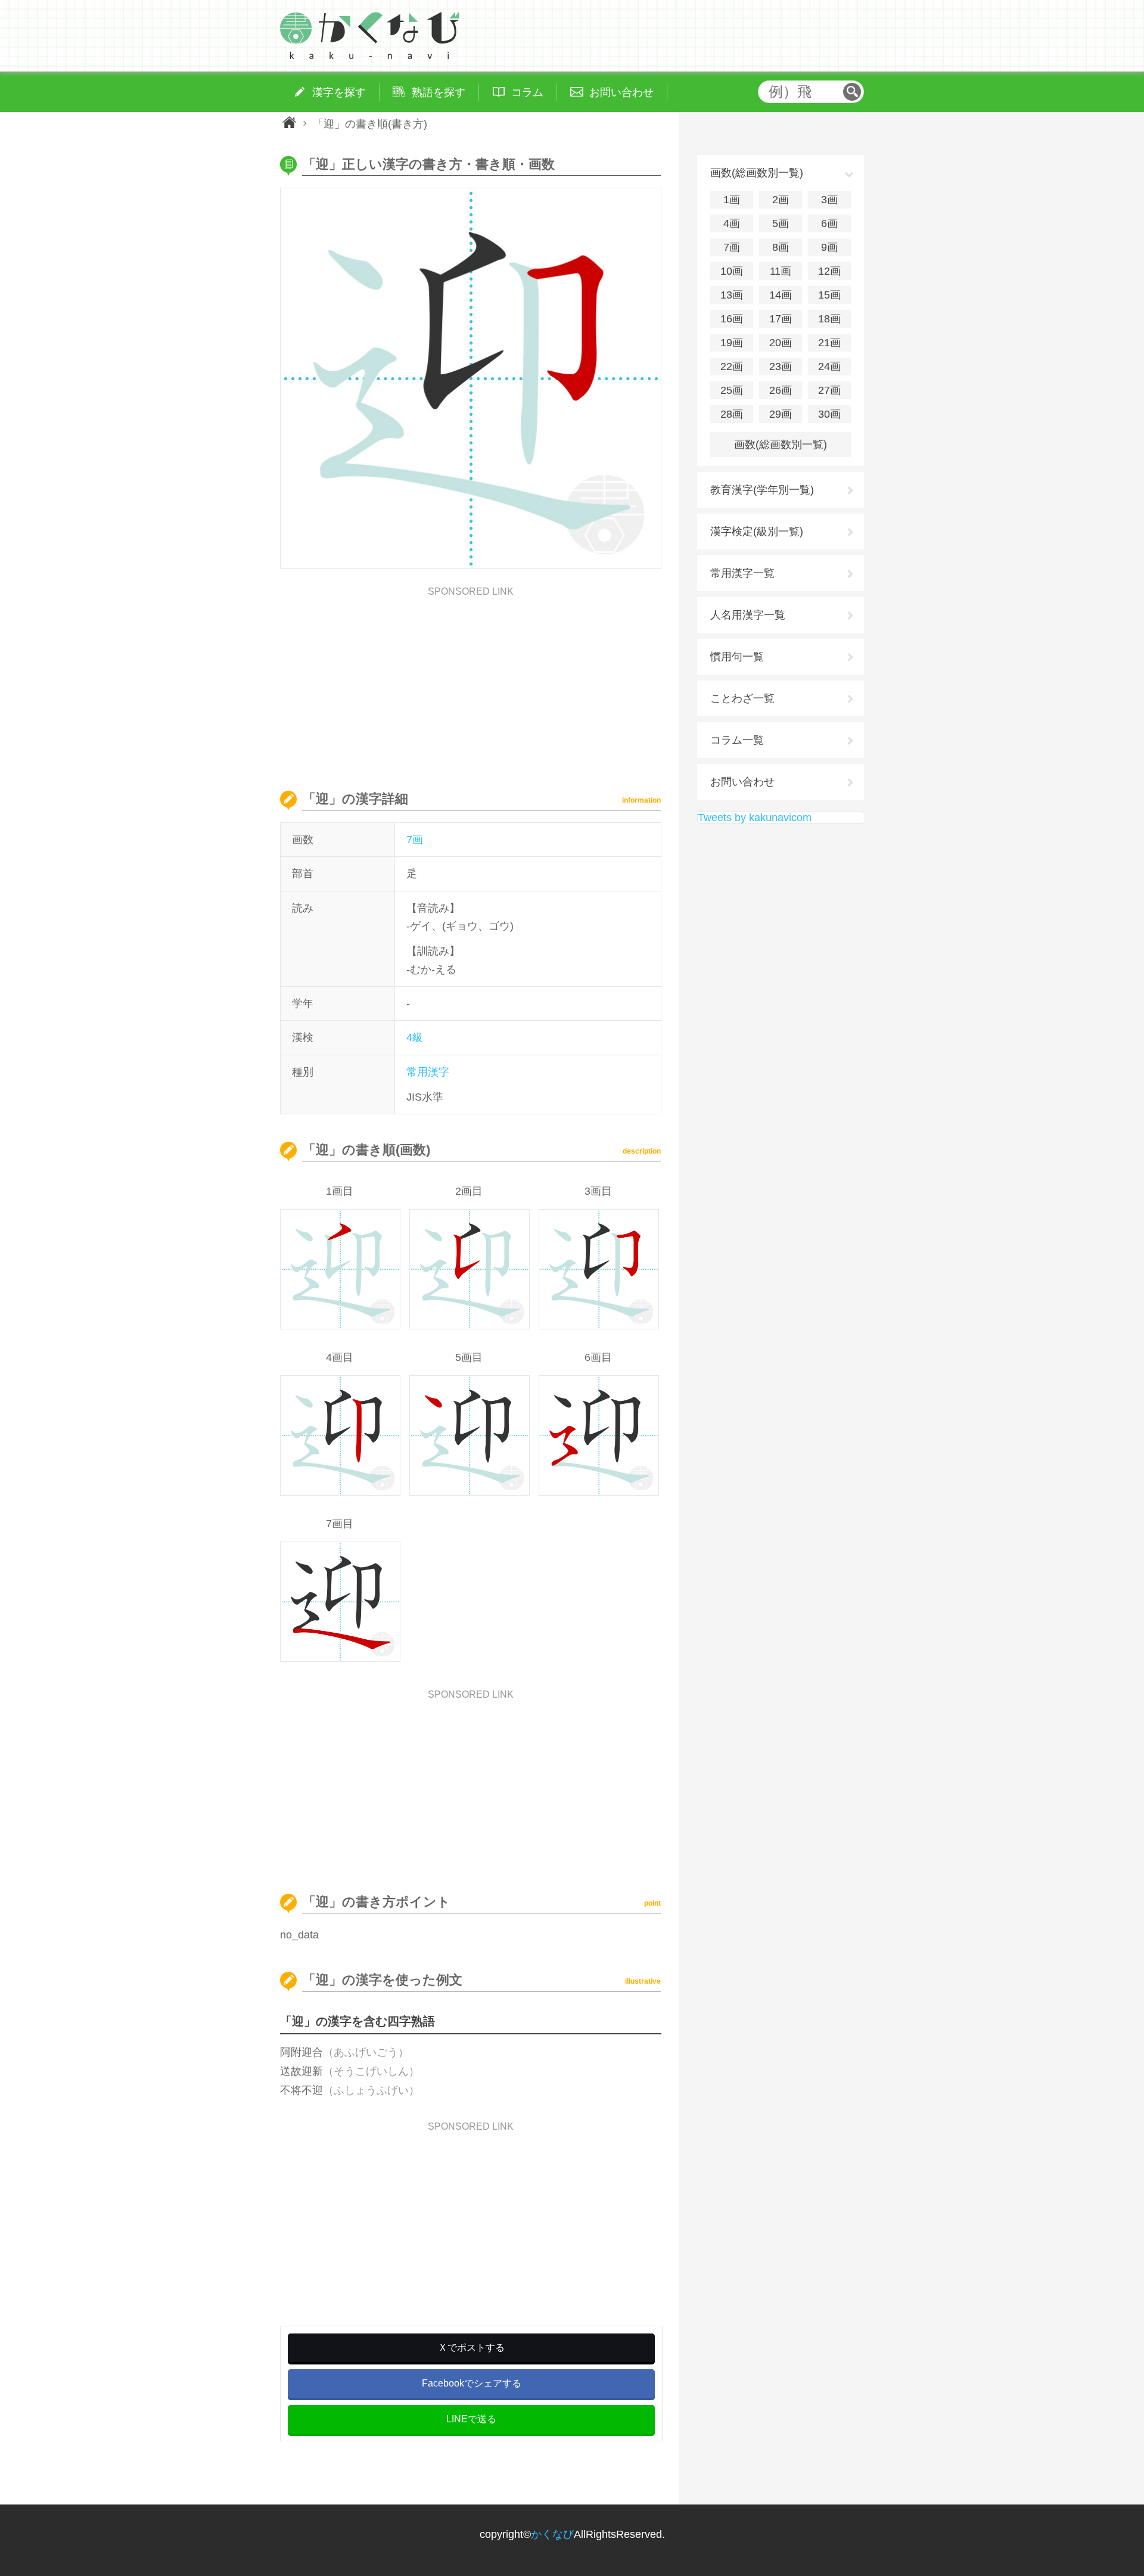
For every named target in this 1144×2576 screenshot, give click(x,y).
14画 (781, 295)
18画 (829, 319)
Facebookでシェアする (472, 2383)
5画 (781, 223)
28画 (732, 414)
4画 (732, 223)
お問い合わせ (742, 782)
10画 (732, 271)
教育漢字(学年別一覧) (762, 490)
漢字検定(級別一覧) (757, 532)
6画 (829, 223)
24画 (829, 366)
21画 (829, 343)
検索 (852, 92)
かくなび (552, 2534)
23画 (781, 366)
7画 (415, 840)
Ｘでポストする (471, 2347)
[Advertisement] (471, 680)
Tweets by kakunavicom (755, 818)
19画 (732, 343)
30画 (829, 414)
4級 (415, 1037)
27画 (829, 390)
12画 (829, 271)
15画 (829, 295)
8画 (781, 247)
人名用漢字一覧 (748, 615)
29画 (781, 414)
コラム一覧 (737, 740)
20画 (781, 343)
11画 (781, 271)
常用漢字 (428, 1072)
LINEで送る (471, 2419)
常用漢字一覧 (742, 573)
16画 (732, 319)
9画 (829, 247)
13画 (732, 295)
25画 (732, 390)
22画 (732, 366)
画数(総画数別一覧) (781, 445)
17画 (781, 319)
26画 (781, 390)
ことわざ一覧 (742, 698)
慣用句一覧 (737, 657)
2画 (781, 200)
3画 (829, 200)
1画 (732, 200)
